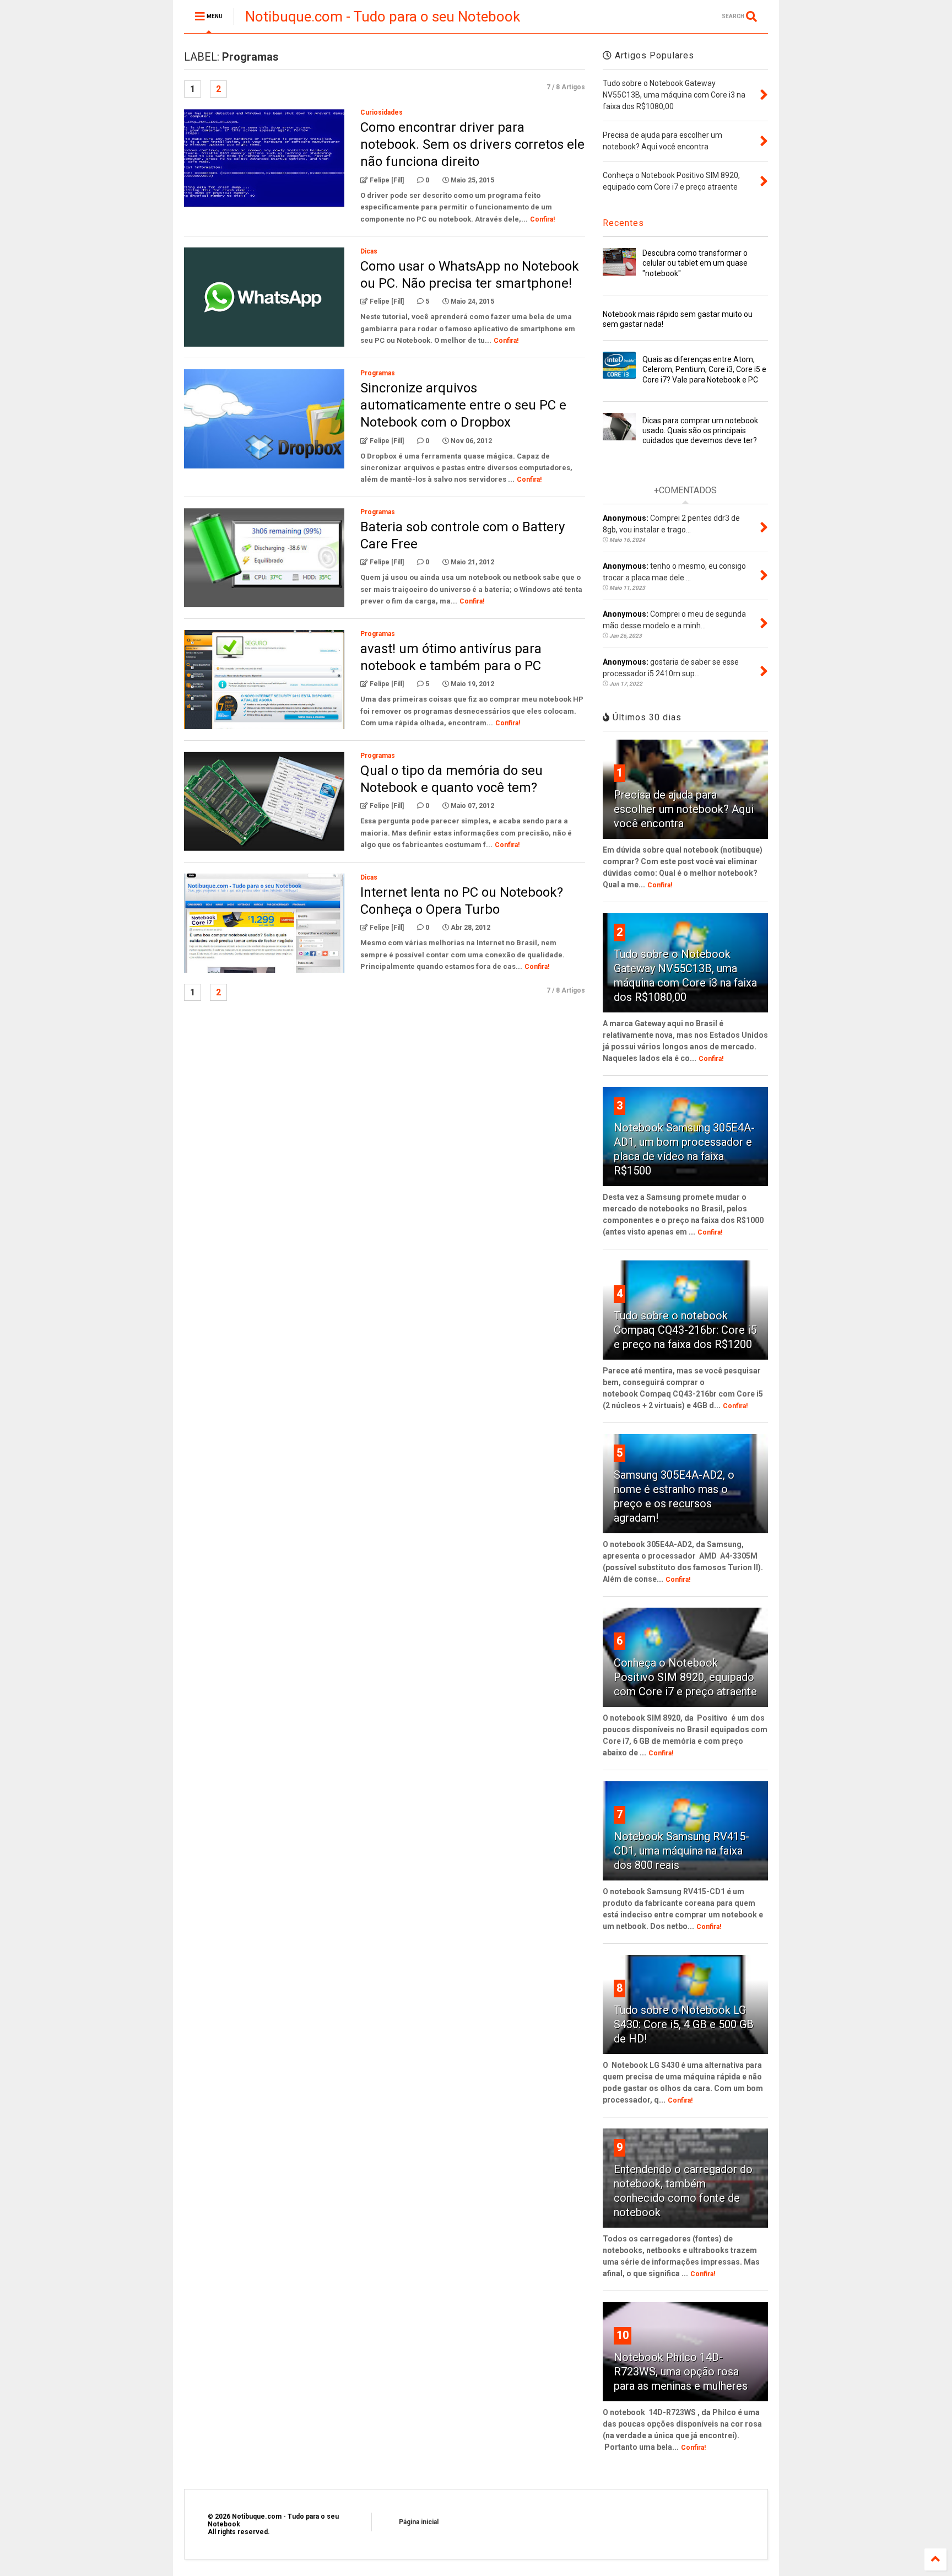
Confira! (542, 219)
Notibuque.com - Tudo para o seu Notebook (383, 17)
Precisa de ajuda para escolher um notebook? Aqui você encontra (684, 809)
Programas (378, 373)
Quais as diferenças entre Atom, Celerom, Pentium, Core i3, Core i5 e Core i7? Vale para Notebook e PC (704, 369)
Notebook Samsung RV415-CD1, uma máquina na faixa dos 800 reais (681, 1851)
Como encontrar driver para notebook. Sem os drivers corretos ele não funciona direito (472, 144)
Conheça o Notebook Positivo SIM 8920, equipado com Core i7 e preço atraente (685, 1677)
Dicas (369, 251)
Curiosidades (382, 112)
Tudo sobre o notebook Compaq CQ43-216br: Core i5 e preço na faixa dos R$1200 (685, 1330)
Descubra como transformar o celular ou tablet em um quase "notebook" (695, 263)
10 (623, 2335)
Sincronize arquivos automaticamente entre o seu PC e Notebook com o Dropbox (463, 405)
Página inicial (419, 2522)
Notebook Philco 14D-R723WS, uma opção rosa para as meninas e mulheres (681, 2372)
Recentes (623, 223)
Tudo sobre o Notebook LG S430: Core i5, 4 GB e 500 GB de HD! (684, 2024)
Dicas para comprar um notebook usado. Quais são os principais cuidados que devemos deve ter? (700, 430)
